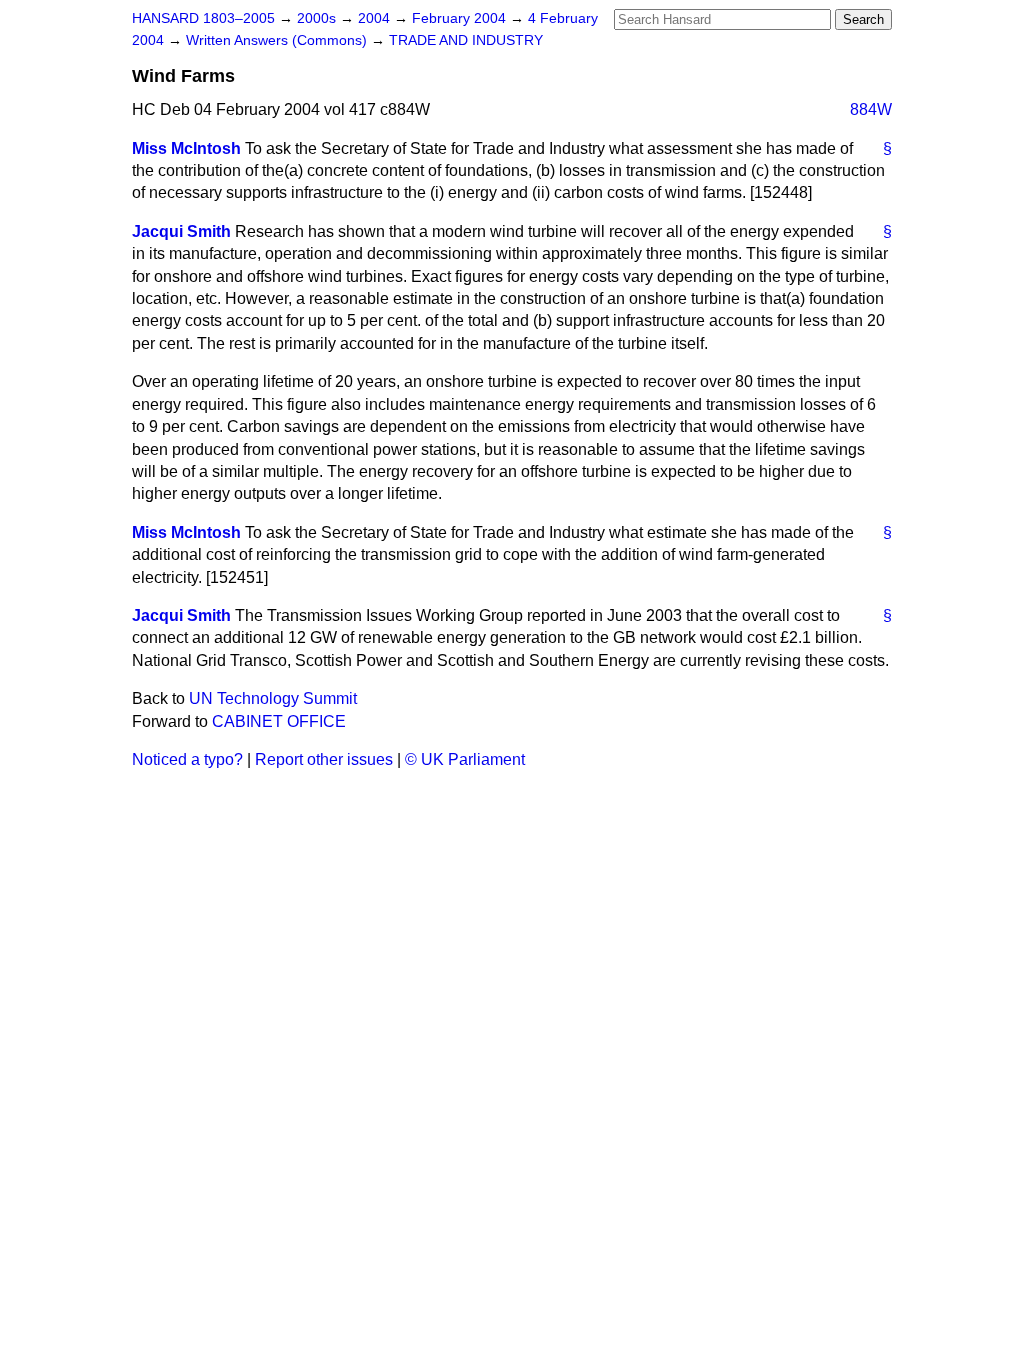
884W (871, 109)
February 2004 (461, 18)
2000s (318, 18)
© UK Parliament (465, 759)
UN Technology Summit (273, 698)
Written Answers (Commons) (278, 40)
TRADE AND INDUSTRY (466, 40)
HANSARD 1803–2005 (203, 18)
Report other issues (324, 759)
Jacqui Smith (181, 231)
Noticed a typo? (187, 759)
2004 (376, 18)
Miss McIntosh (186, 148)
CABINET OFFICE (279, 721)
